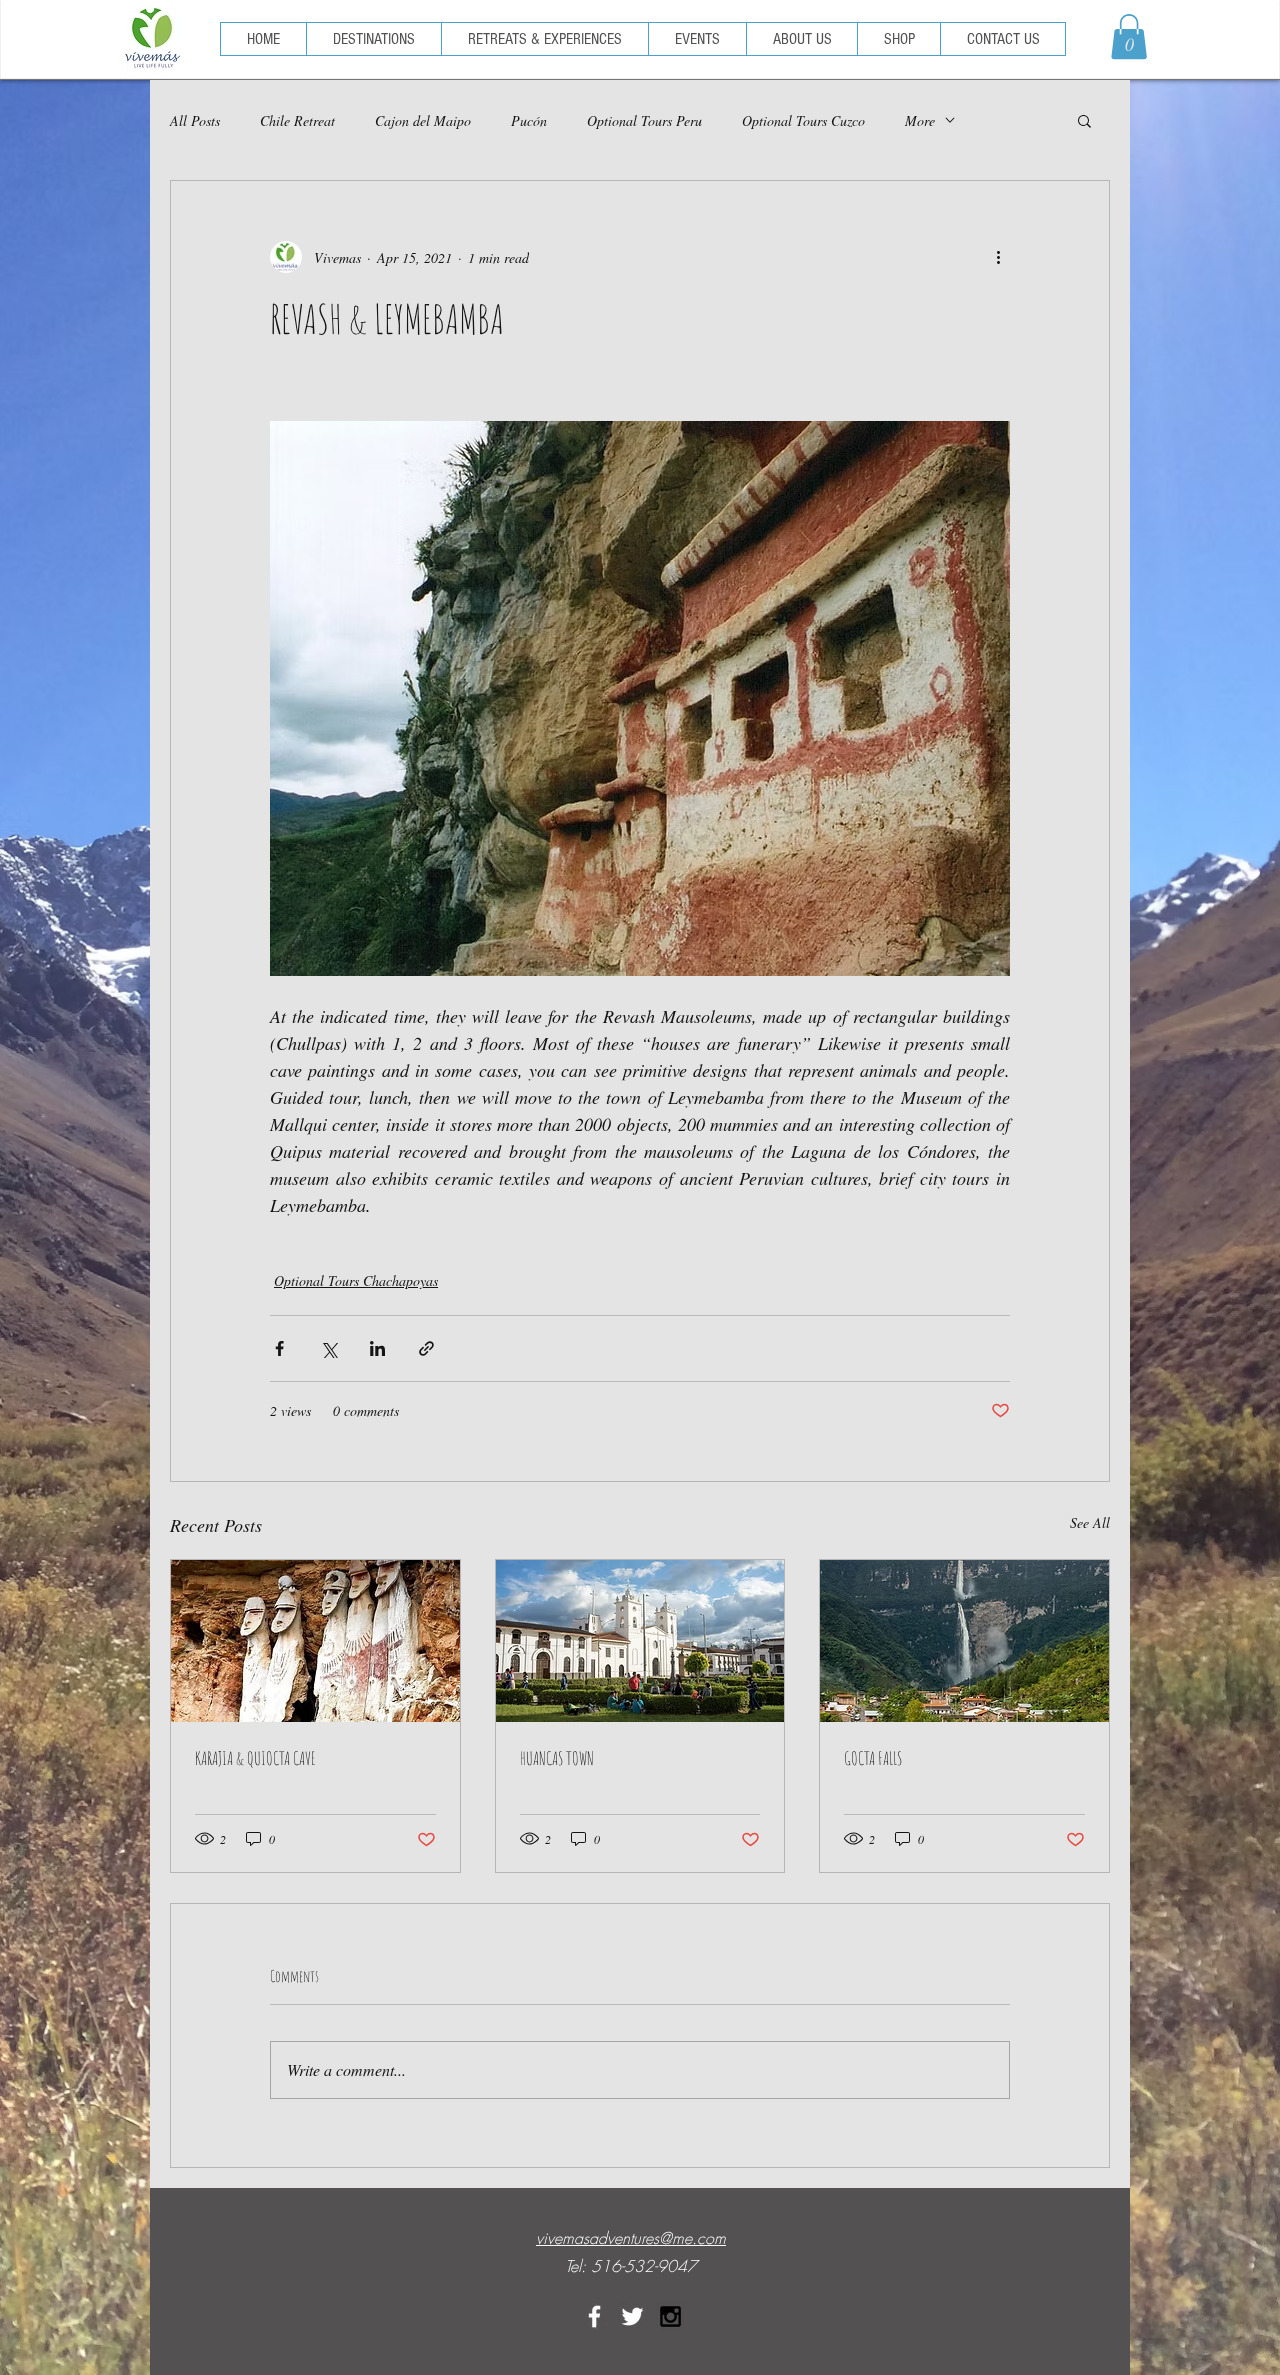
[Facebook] (594, 2316)
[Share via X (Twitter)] (328, 1348)
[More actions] (998, 257)
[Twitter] (632, 2316)
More (920, 120)
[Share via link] (426, 1348)
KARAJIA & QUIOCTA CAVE (255, 1758)
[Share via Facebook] (279, 1348)
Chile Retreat (297, 120)
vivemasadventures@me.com (631, 2238)
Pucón (529, 120)
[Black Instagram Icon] (670, 2316)
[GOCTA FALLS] (964, 1641)
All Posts (195, 120)
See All (1090, 1522)
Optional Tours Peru (644, 120)
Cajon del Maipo (423, 120)
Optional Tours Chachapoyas (356, 1280)
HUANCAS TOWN (557, 1758)
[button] (1129, 36)
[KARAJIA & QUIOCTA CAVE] (315, 1641)
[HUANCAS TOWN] (640, 1641)
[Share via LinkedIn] (377, 1348)
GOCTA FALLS (873, 1758)
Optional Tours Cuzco (803, 120)
